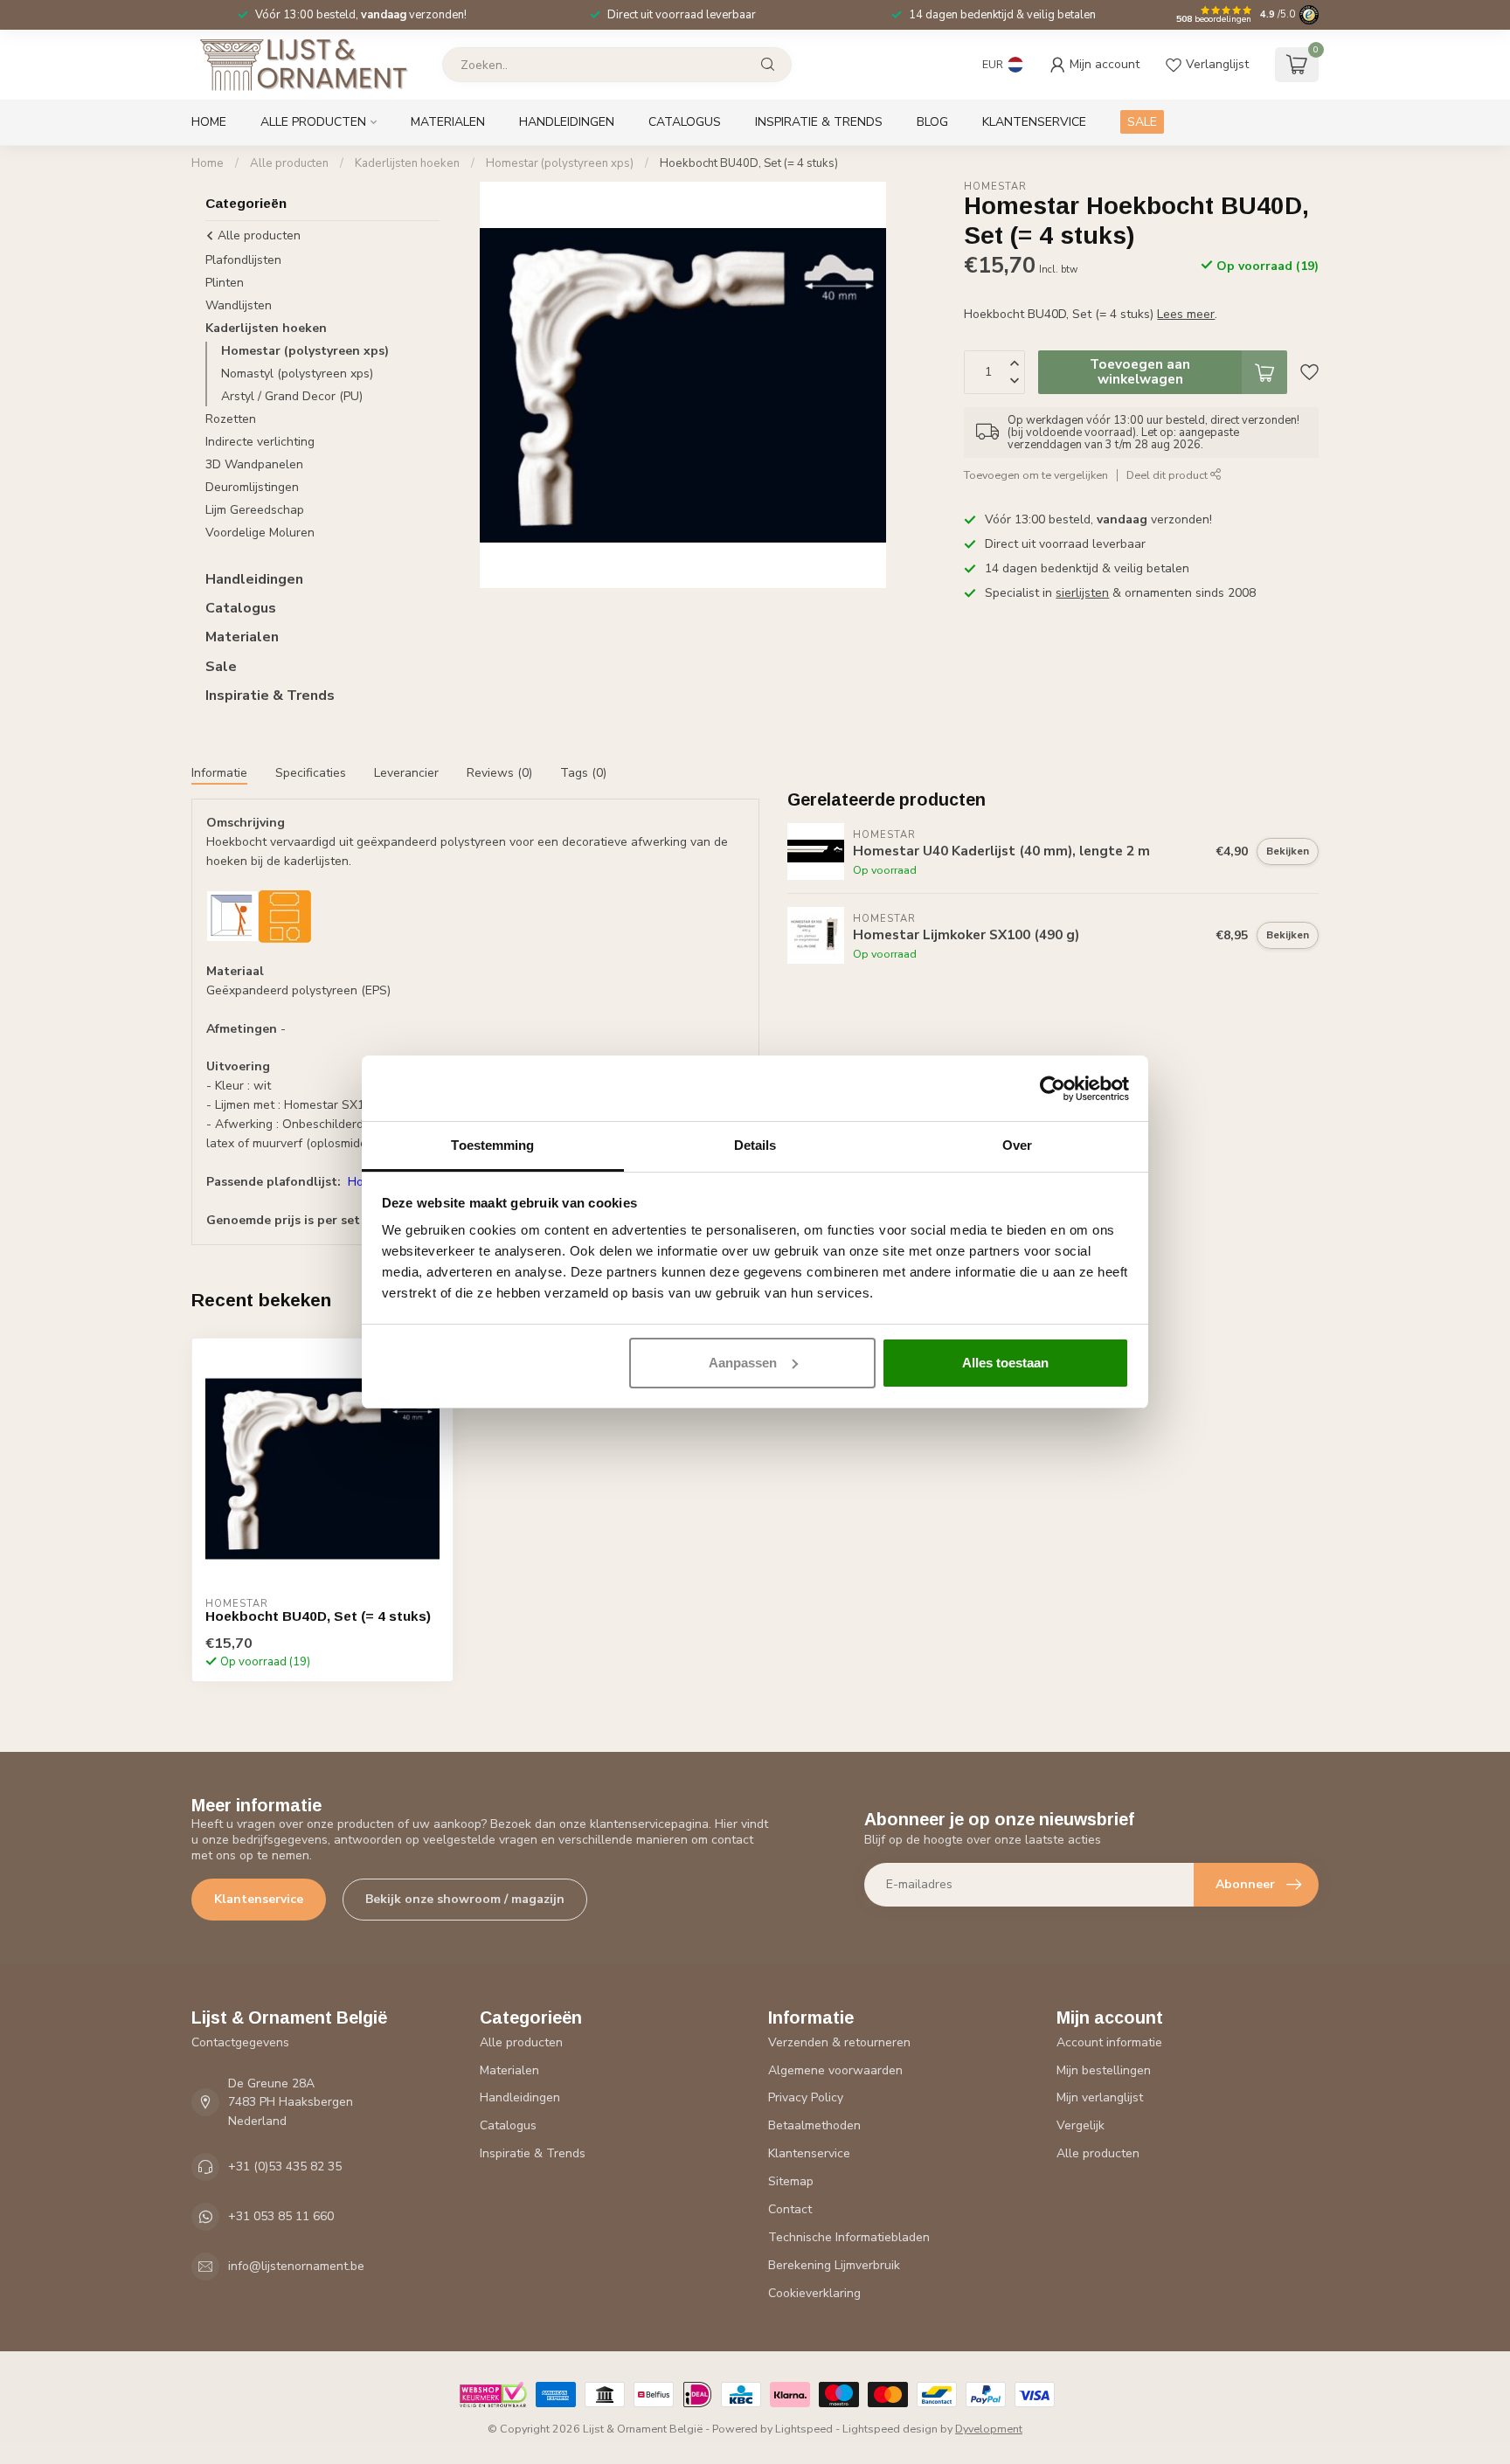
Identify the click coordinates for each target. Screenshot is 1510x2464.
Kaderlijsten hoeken (407, 163)
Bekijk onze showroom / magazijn (465, 1899)
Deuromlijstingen (252, 487)
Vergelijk (1081, 2125)
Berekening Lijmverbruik (834, 2265)
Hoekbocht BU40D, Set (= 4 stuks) (749, 163)
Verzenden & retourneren (839, 2042)
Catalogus (685, 122)
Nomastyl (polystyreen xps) (297, 374)
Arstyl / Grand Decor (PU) (292, 396)
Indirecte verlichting (260, 442)
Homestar (995, 187)
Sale (221, 667)
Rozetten (231, 419)
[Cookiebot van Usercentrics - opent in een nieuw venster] (1053, 1089)
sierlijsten (1082, 593)
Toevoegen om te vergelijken (1036, 475)
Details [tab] (755, 1145)
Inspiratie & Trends (819, 122)
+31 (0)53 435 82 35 (285, 2166)
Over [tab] (1017, 1145)
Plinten (225, 283)
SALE (1142, 122)
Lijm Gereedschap (255, 510)
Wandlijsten (239, 305)
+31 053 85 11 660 (281, 2216)
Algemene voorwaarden (835, 2070)
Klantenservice (1034, 122)
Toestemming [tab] (492, 1145)
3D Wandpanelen (254, 464)
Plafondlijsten (243, 260)
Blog (932, 122)
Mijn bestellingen (1104, 2070)
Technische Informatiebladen (849, 2237)
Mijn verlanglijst (1100, 2097)
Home (209, 122)
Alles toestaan (1005, 1363)
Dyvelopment (989, 2429)
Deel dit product (1168, 475)
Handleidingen (567, 122)
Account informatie (1109, 2042)
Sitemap (791, 2181)
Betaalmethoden (814, 2125)
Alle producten (313, 122)
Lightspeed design (890, 2429)
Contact (790, 2209)
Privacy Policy (806, 2097)
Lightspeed (804, 2429)
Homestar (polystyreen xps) (560, 163)
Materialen (448, 122)
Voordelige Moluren (260, 533)
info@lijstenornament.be (296, 2266)
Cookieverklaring (814, 2293)
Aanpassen (743, 1363)
